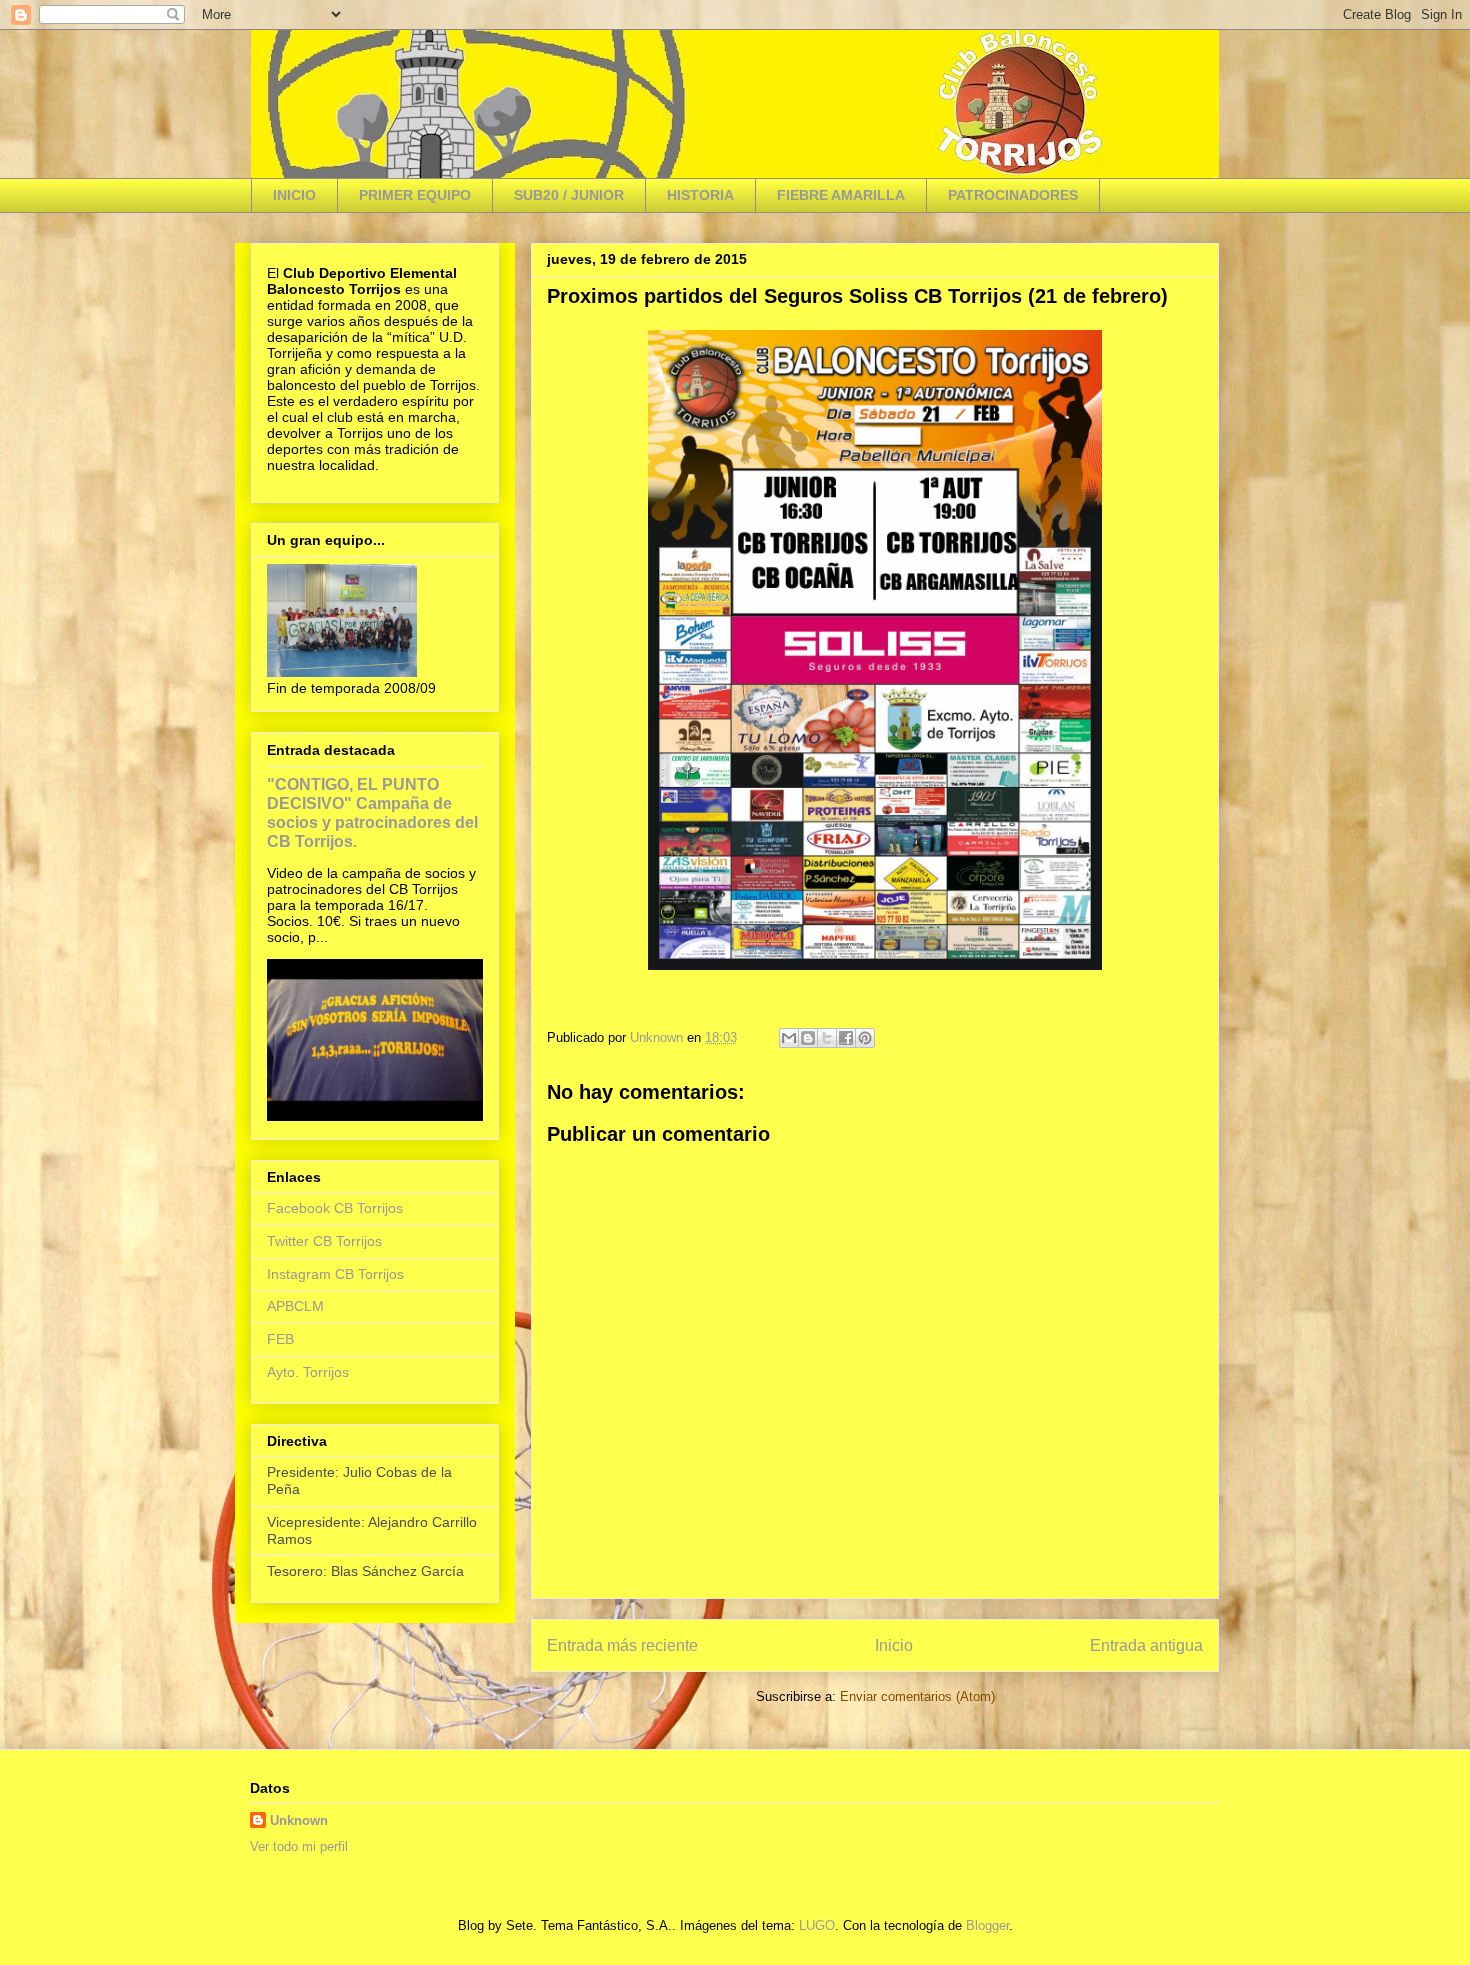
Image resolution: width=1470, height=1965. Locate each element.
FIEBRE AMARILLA (841, 195)
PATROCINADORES (1013, 195)
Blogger (987, 1925)
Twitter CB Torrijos (324, 1241)
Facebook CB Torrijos (335, 1208)
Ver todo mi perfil (299, 1846)
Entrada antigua (1146, 1645)
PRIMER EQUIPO (415, 195)
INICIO (294, 195)
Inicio (894, 1645)
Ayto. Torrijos (308, 1372)
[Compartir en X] (827, 1038)
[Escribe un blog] (808, 1038)
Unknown (299, 1820)
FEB (280, 1339)
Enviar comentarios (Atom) (917, 1696)
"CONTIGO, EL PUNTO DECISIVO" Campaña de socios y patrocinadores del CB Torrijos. (372, 812)
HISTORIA (700, 195)
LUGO (817, 1925)
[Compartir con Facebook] (846, 1038)
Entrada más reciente (622, 1645)
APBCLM (295, 1306)
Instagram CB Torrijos (335, 1274)
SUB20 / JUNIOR (569, 195)
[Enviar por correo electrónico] (789, 1038)
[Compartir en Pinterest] (865, 1038)
